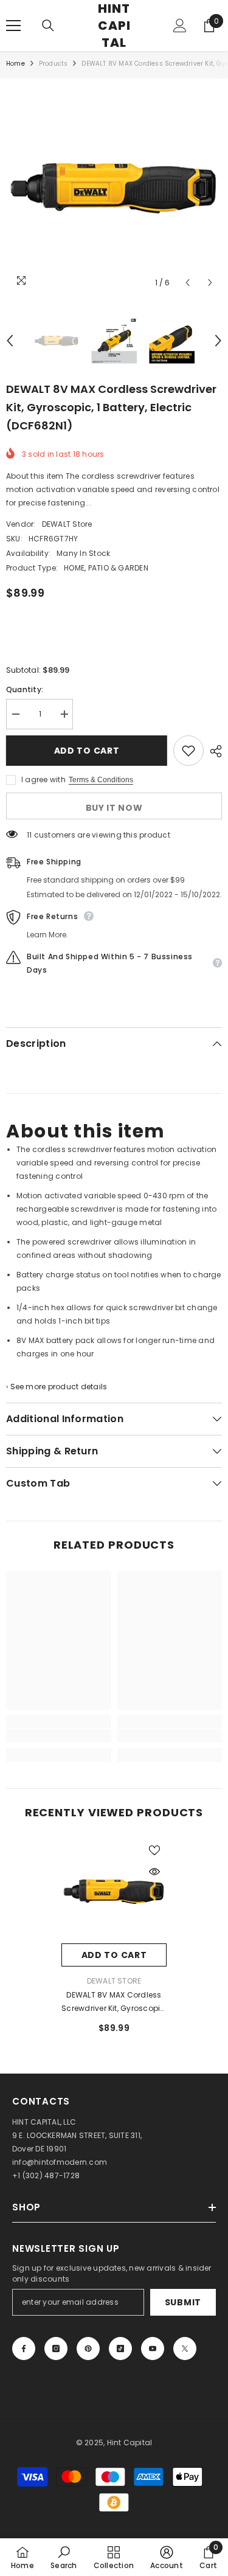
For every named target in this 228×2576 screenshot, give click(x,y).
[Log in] (180, 26)
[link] (59, 1735)
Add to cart (90, 751)
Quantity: (25, 689)
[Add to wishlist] (188, 751)
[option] (114, 186)
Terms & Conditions (101, 780)
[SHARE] (213, 751)
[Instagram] (56, 2349)
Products (54, 64)
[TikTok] (120, 2349)
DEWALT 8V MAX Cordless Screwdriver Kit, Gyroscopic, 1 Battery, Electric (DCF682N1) (114, 2002)
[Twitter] (185, 2349)
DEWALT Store (67, 524)
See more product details (59, 1387)
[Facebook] (24, 2349)
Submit (183, 2302)
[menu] (13, 26)
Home (16, 64)
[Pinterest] (88, 2349)
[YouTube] (153, 2349)
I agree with (43, 779)
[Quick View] (154, 1872)
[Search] (48, 26)
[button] (188, 283)
